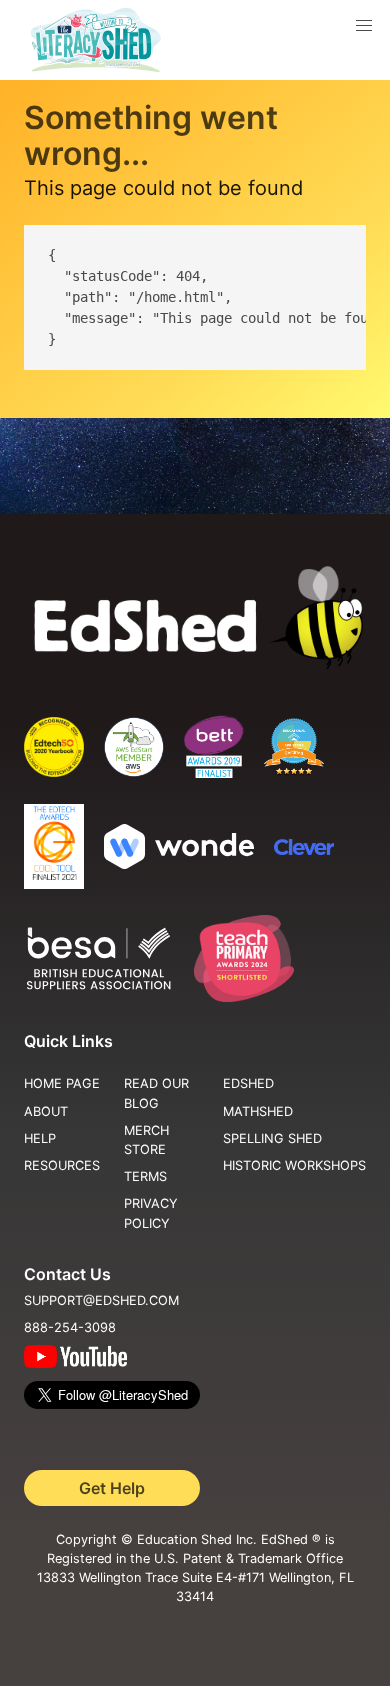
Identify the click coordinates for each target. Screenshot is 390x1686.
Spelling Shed (272, 1138)
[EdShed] (195, 618)
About (46, 1111)
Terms (145, 1176)
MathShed (258, 1111)
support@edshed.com (101, 1300)
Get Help (112, 1488)
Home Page (62, 1083)
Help (40, 1138)
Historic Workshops (294, 1165)
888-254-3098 (70, 1327)
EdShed (248, 1083)
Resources (62, 1165)
